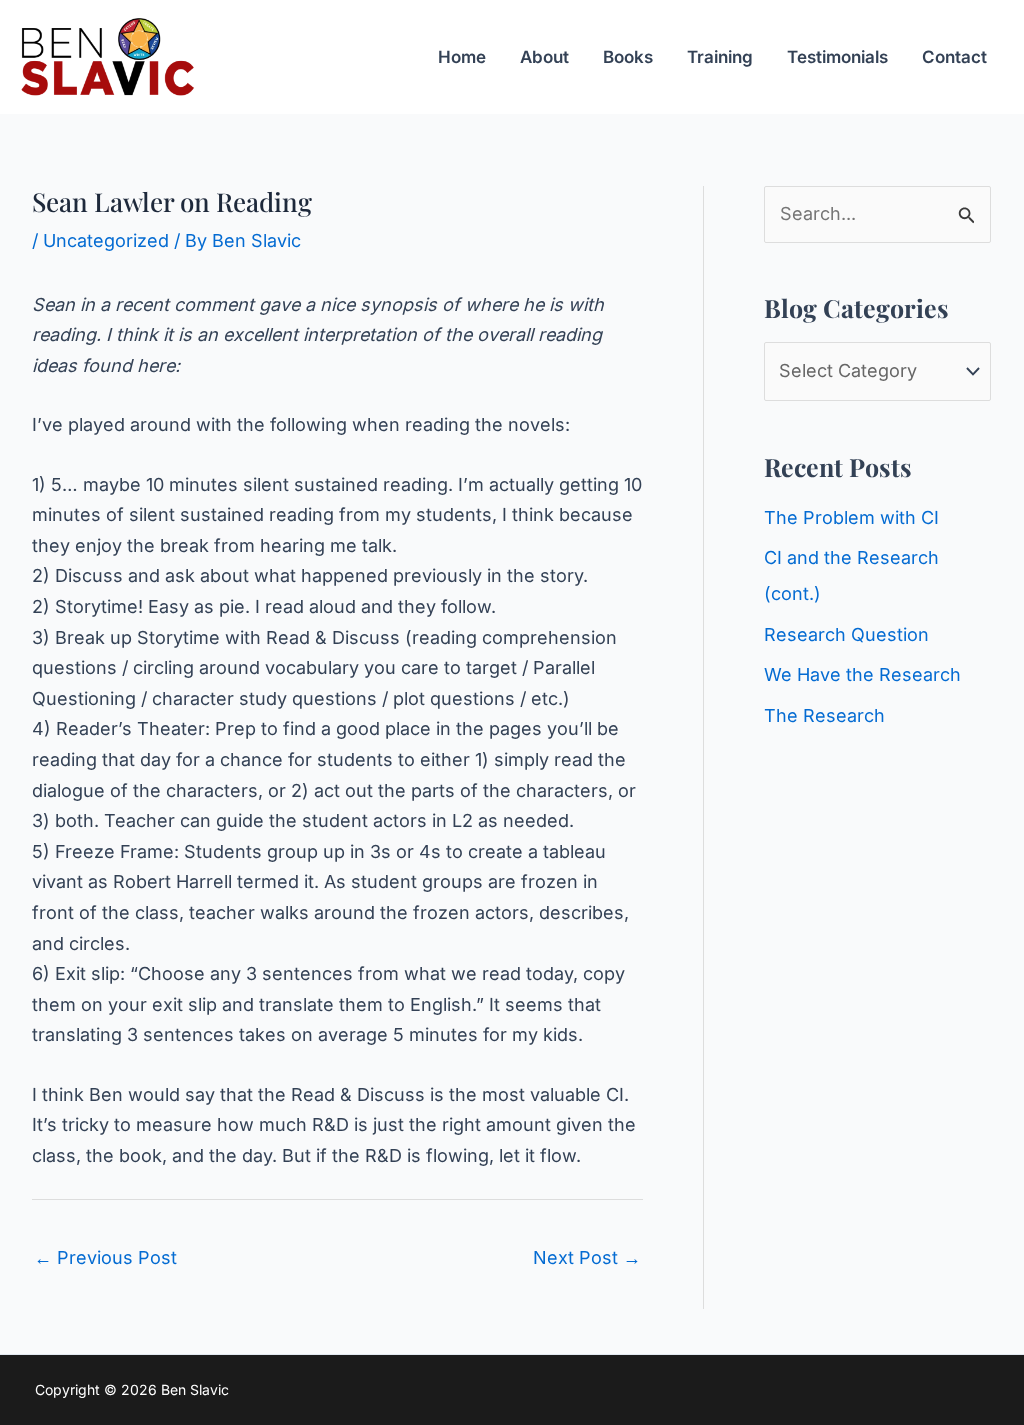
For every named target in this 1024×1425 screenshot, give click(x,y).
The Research (824, 715)
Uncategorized (106, 240)
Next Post (587, 1257)
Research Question (846, 634)
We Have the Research (862, 674)
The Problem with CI (851, 517)
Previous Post (105, 1257)
